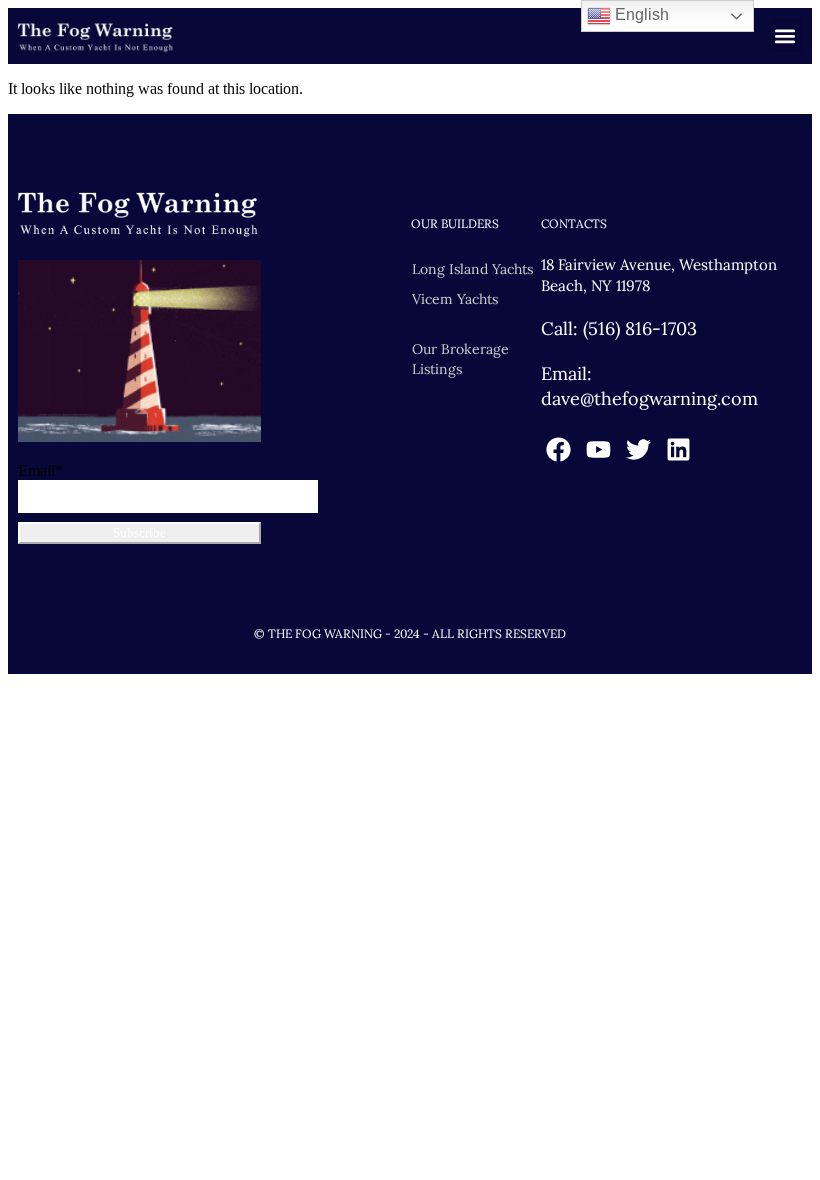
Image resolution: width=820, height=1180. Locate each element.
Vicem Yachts (455, 299)
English (640, 14)
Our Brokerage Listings (460, 359)
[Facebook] (558, 449)
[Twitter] (638, 449)
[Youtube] (598, 449)
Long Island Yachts (472, 269)
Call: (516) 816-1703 (619, 328)
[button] (785, 35)
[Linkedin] (678, 449)
